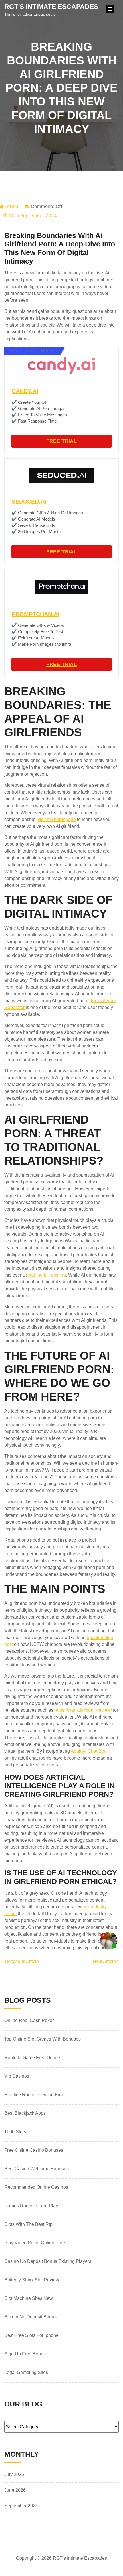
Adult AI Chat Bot (88, 1751)
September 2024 (21, 2506)
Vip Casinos (17, 2076)
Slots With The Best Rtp (28, 2224)
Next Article (105, 1961)
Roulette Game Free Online (32, 2058)
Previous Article (22, 1961)
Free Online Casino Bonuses (34, 2150)
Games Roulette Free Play (31, 2206)
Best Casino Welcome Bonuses (36, 2169)
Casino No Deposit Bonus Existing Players (48, 2261)
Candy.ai (25, 391)
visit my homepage (57, 819)
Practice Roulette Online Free (34, 2095)
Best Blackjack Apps (25, 2113)
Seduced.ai (29, 502)
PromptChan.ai (36, 614)
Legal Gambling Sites (26, 2372)
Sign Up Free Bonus (25, 2354)
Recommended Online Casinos (36, 2187)
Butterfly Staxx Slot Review (32, 2280)
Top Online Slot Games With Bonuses (42, 2039)
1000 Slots (15, 2132)
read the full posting (46, 1275)
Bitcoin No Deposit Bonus (30, 2317)
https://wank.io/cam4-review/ (83, 1710)
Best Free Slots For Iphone (31, 2335)
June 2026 (15, 2490)
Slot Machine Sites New (29, 2298)
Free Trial (61, 441)
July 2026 (14, 2474)
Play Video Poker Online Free (35, 2243)
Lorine (11, 206)
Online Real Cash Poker (29, 2020)
